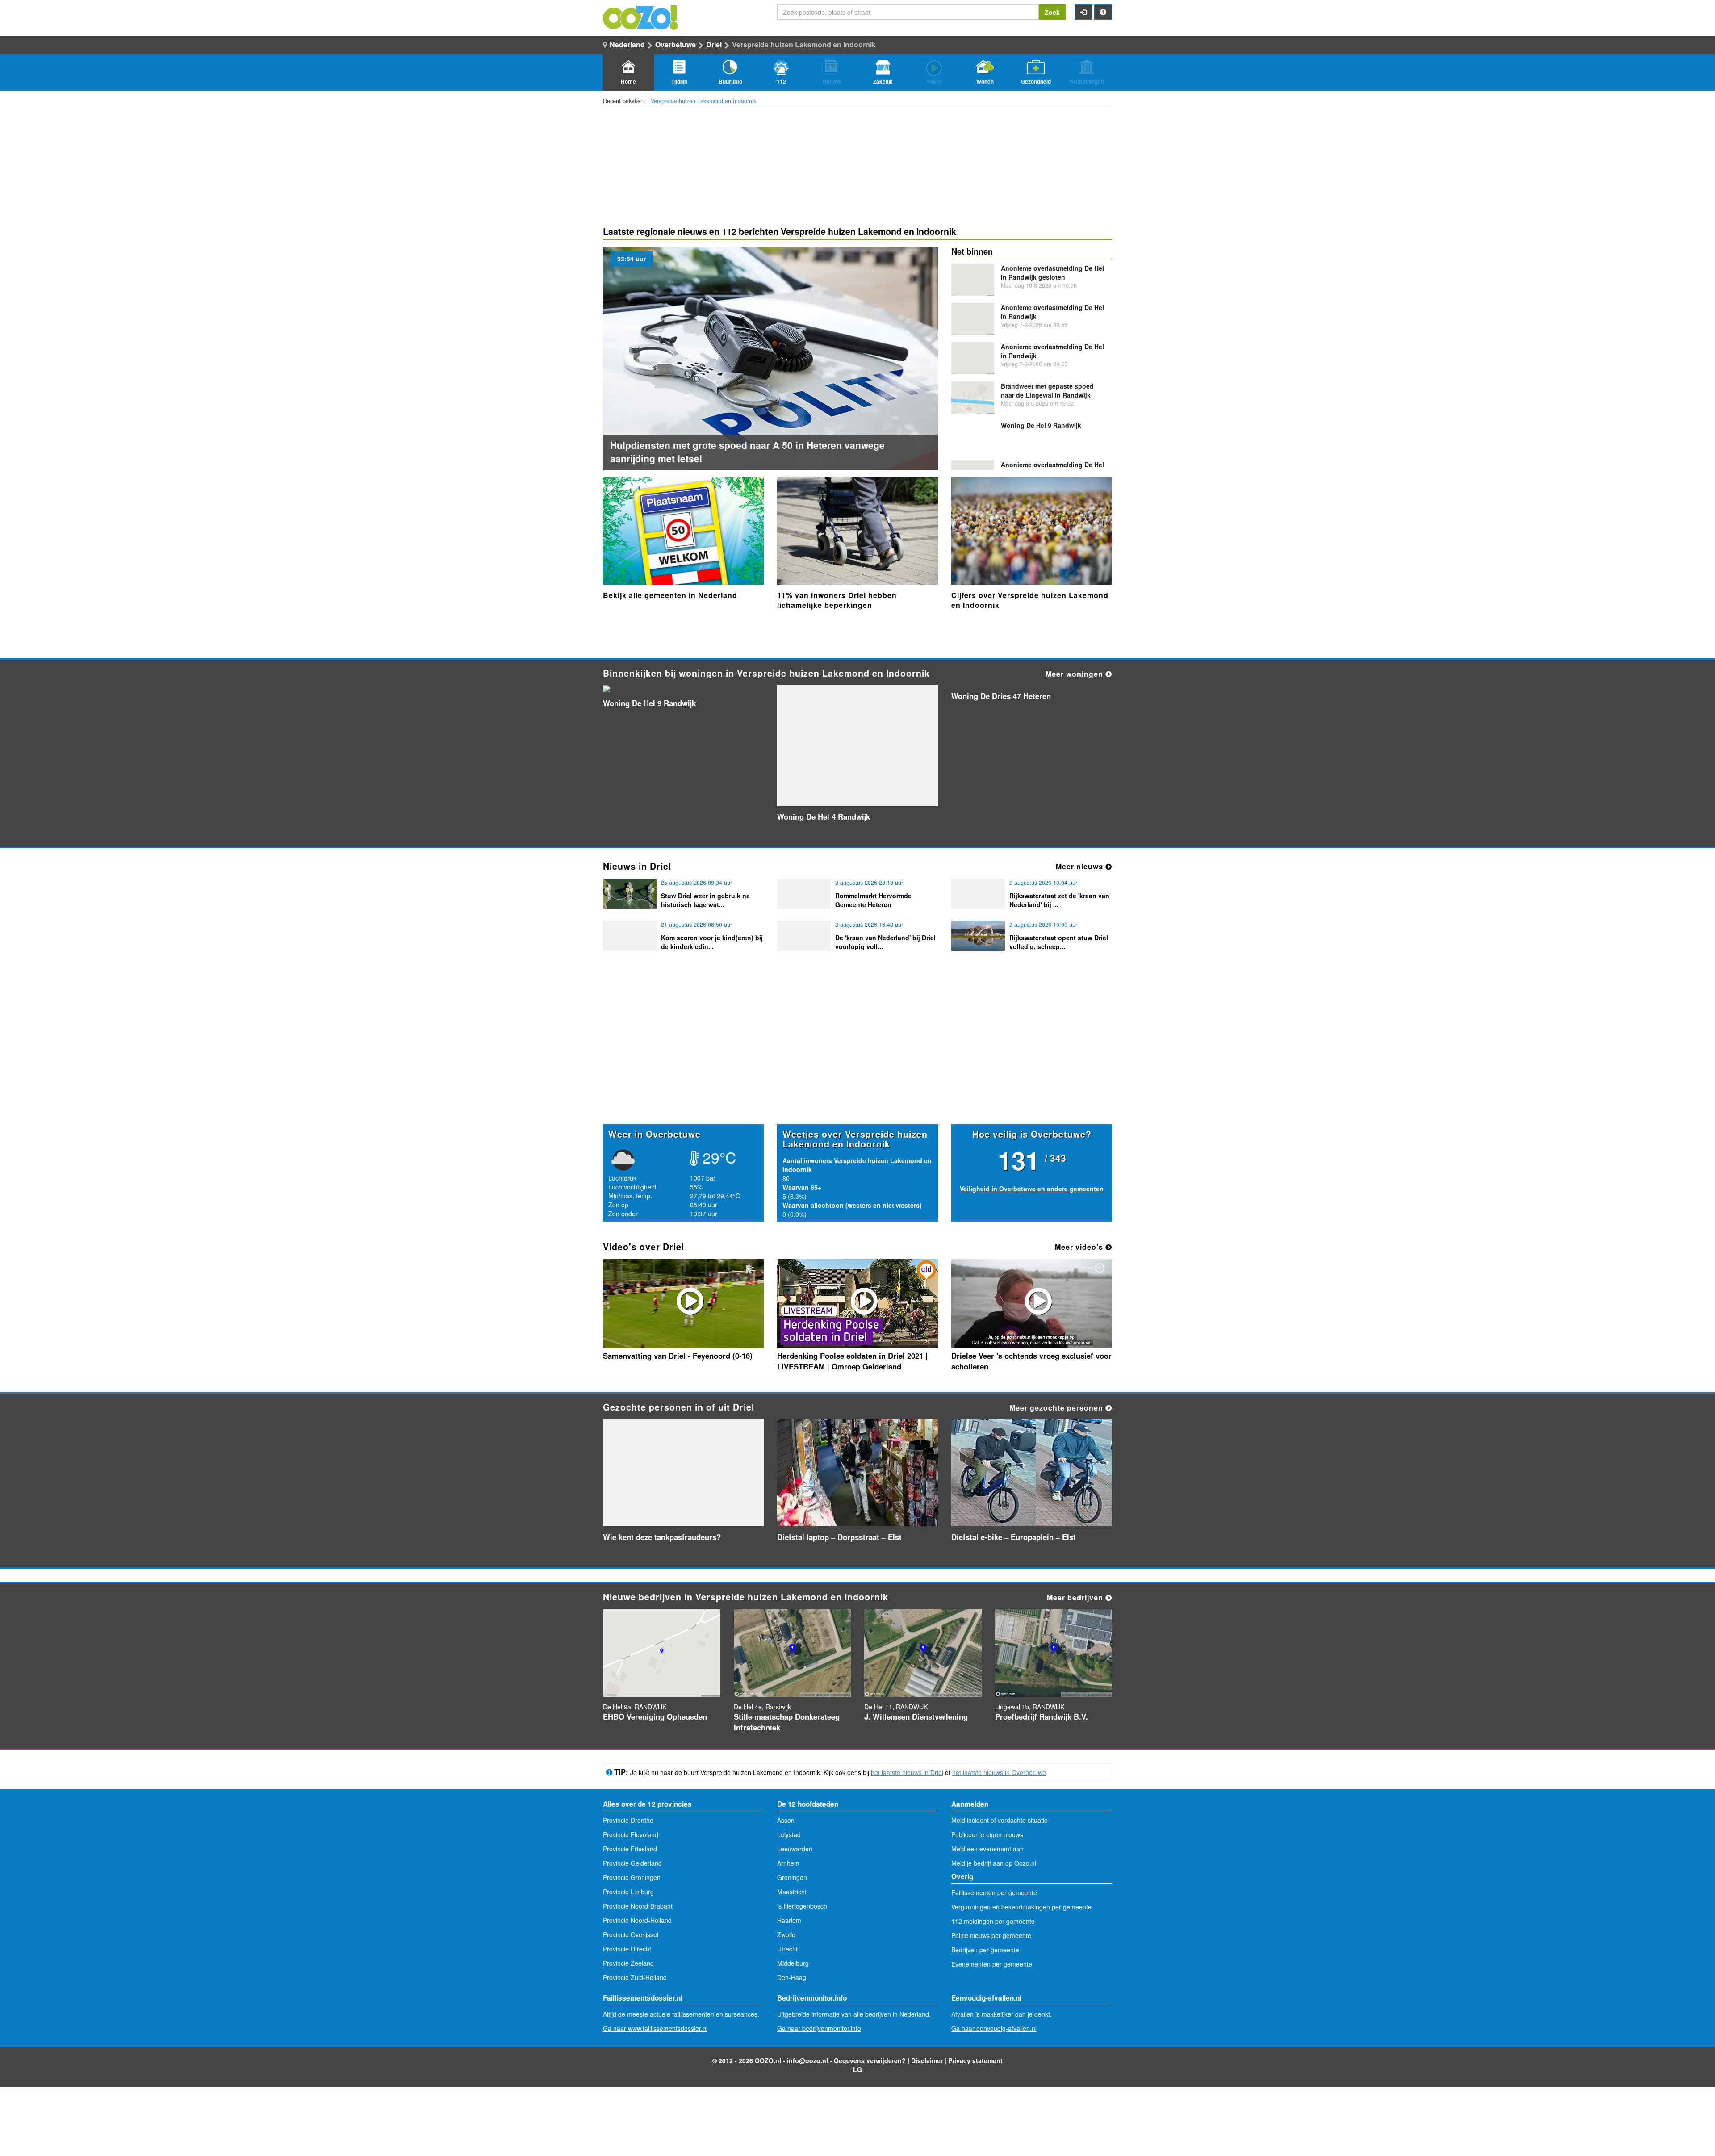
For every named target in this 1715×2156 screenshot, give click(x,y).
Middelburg (793, 1963)
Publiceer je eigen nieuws (987, 1834)
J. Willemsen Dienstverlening (916, 1716)
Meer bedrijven (1076, 1597)
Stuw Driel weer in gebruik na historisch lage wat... (705, 900)
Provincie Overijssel (631, 1934)
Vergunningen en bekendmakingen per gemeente (1021, 1907)
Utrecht (787, 1949)
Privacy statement (975, 2060)
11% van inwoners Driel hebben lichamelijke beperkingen (837, 600)
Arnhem (788, 1863)
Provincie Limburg (628, 1892)
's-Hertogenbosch (802, 1906)
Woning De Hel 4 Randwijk (824, 816)
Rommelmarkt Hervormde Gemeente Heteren (873, 900)
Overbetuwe (676, 44)
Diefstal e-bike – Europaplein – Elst (1014, 1537)
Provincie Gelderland (632, 1863)
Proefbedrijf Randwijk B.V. (1042, 1716)
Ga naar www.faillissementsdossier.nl (655, 2028)
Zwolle (786, 1934)
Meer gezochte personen (1057, 1408)
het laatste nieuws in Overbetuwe (999, 1772)
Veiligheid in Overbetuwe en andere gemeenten (1032, 1189)
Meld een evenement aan (987, 1849)
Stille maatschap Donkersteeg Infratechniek (787, 1722)
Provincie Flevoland (631, 1834)
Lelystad (789, 1834)
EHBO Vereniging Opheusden (655, 1716)
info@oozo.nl (807, 2060)
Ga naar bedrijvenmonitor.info (819, 2028)
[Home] (641, 17)
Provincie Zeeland (628, 1963)
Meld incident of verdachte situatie (1000, 1820)
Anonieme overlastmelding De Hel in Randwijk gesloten (1052, 272)
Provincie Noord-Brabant (638, 1906)
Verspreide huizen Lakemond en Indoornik (703, 101)
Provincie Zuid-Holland (635, 1977)
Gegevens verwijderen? (870, 2060)
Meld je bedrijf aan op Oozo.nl (994, 1863)
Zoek (1052, 12)
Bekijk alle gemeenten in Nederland (670, 595)
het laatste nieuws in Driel (907, 1772)
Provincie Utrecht (627, 1949)
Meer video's (1080, 1247)
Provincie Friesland (630, 1849)
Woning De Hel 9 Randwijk (1041, 425)
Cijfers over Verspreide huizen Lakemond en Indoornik (1030, 600)
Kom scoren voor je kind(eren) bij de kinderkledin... (712, 942)
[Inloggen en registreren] (1083, 12)
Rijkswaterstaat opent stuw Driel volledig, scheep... (1059, 942)
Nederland (627, 44)
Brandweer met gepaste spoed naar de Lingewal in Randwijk (1047, 390)
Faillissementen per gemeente (994, 1892)
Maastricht (792, 1892)
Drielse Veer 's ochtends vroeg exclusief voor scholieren (1031, 1361)
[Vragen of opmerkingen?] (1103, 12)
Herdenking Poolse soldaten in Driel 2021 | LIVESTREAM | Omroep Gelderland (852, 1361)
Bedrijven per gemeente (985, 1950)
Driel (714, 44)
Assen (786, 1820)
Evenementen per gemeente (992, 1964)
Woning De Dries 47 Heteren (1001, 696)
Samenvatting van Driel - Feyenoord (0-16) (678, 1356)
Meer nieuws (1081, 866)
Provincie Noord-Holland (637, 1920)
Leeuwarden (795, 1849)
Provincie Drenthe (628, 1820)
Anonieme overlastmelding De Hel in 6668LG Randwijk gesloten (1052, 469)
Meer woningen (1075, 674)
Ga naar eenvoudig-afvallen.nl (994, 2028)
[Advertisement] (857, 1055)
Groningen (792, 1877)
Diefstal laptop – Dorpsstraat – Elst (839, 1537)
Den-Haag (792, 1977)
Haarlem (789, 1920)
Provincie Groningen (632, 1877)
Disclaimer (927, 2060)
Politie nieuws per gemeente (991, 1935)
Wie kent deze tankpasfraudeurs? (662, 1537)
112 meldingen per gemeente (993, 1921)
